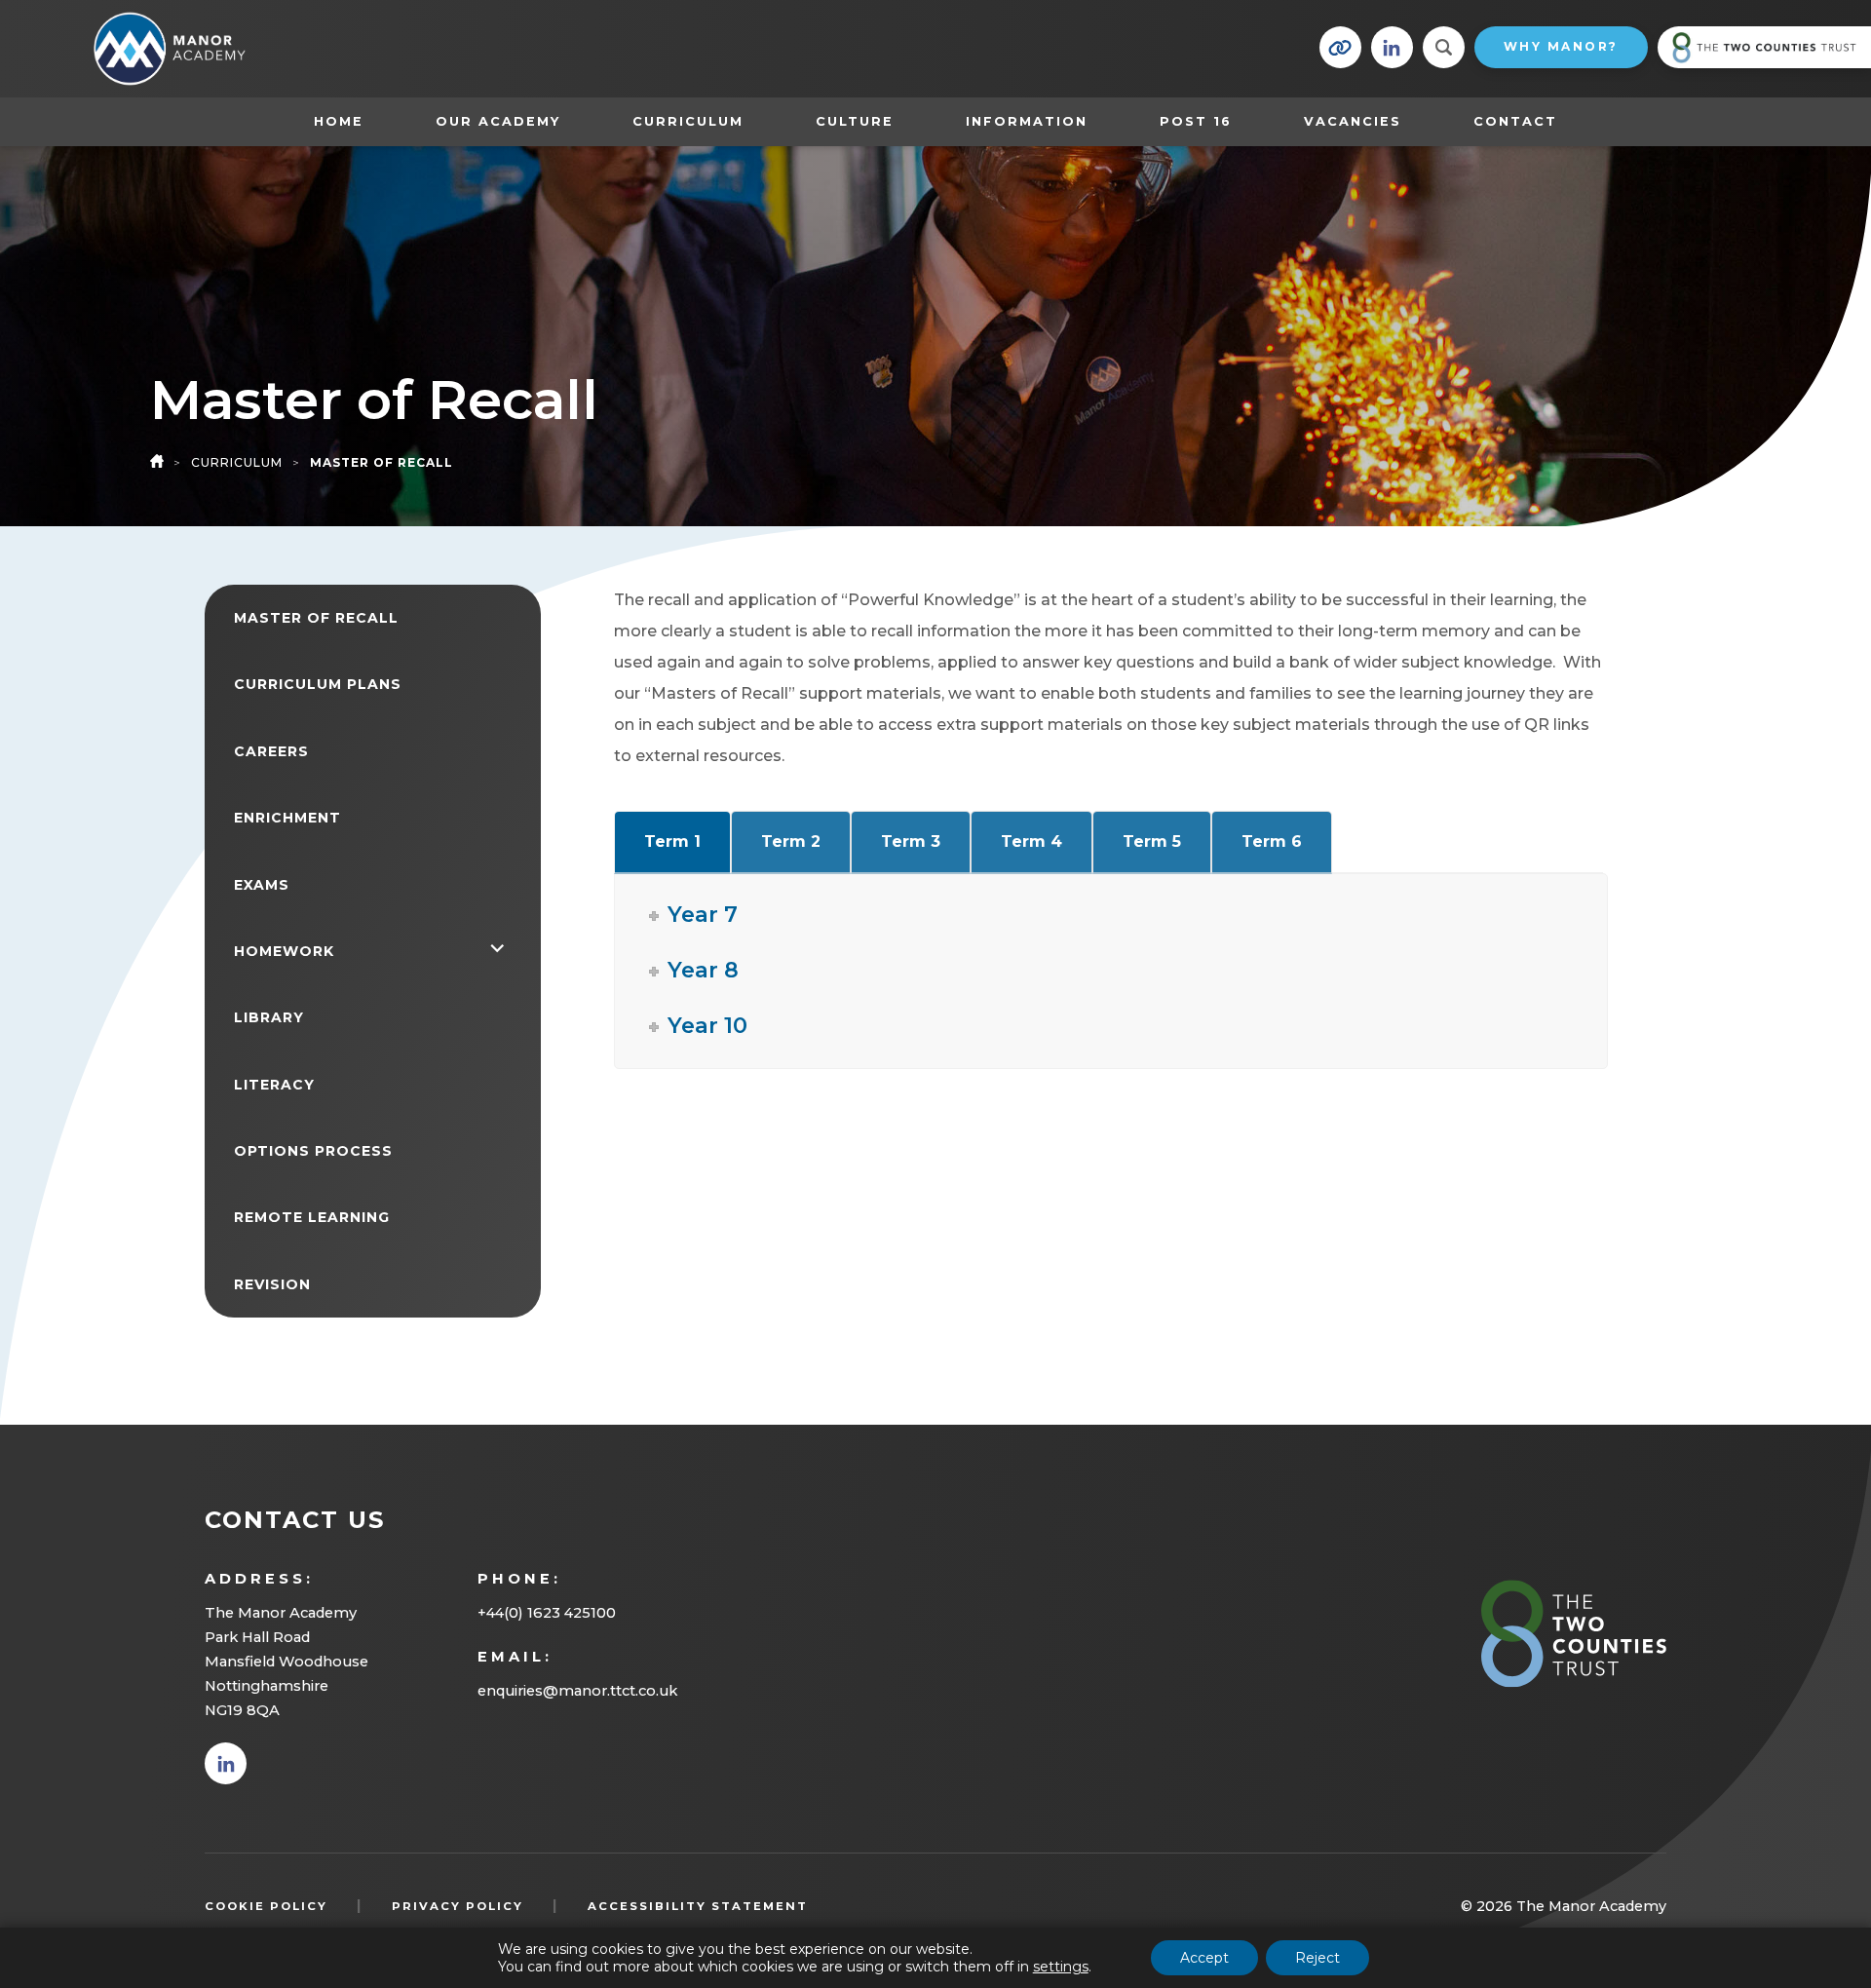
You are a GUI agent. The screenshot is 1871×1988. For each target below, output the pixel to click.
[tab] (672, 842)
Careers (271, 751)
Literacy (274, 1085)
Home (339, 121)
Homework (284, 951)
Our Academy (498, 121)
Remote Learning (312, 1217)
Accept (1204, 1958)
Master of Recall (316, 618)
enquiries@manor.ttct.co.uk (577, 1691)
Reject (1317, 1958)
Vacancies (1353, 121)
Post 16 (1205, 121)
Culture (855, 121)
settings (1061, 1967)
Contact (1515, 121)
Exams (262, 885)
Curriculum (688, 121)
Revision (272, 1284)
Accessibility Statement (698, 1906)
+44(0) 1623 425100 (547, 1613)
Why (1561, 46)
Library (269, 1017)
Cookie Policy (266, 1906)
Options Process (313, 1151)
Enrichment (287, 818)
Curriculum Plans (318, 684)
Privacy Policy (458, 1906)
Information (1027, 121)
